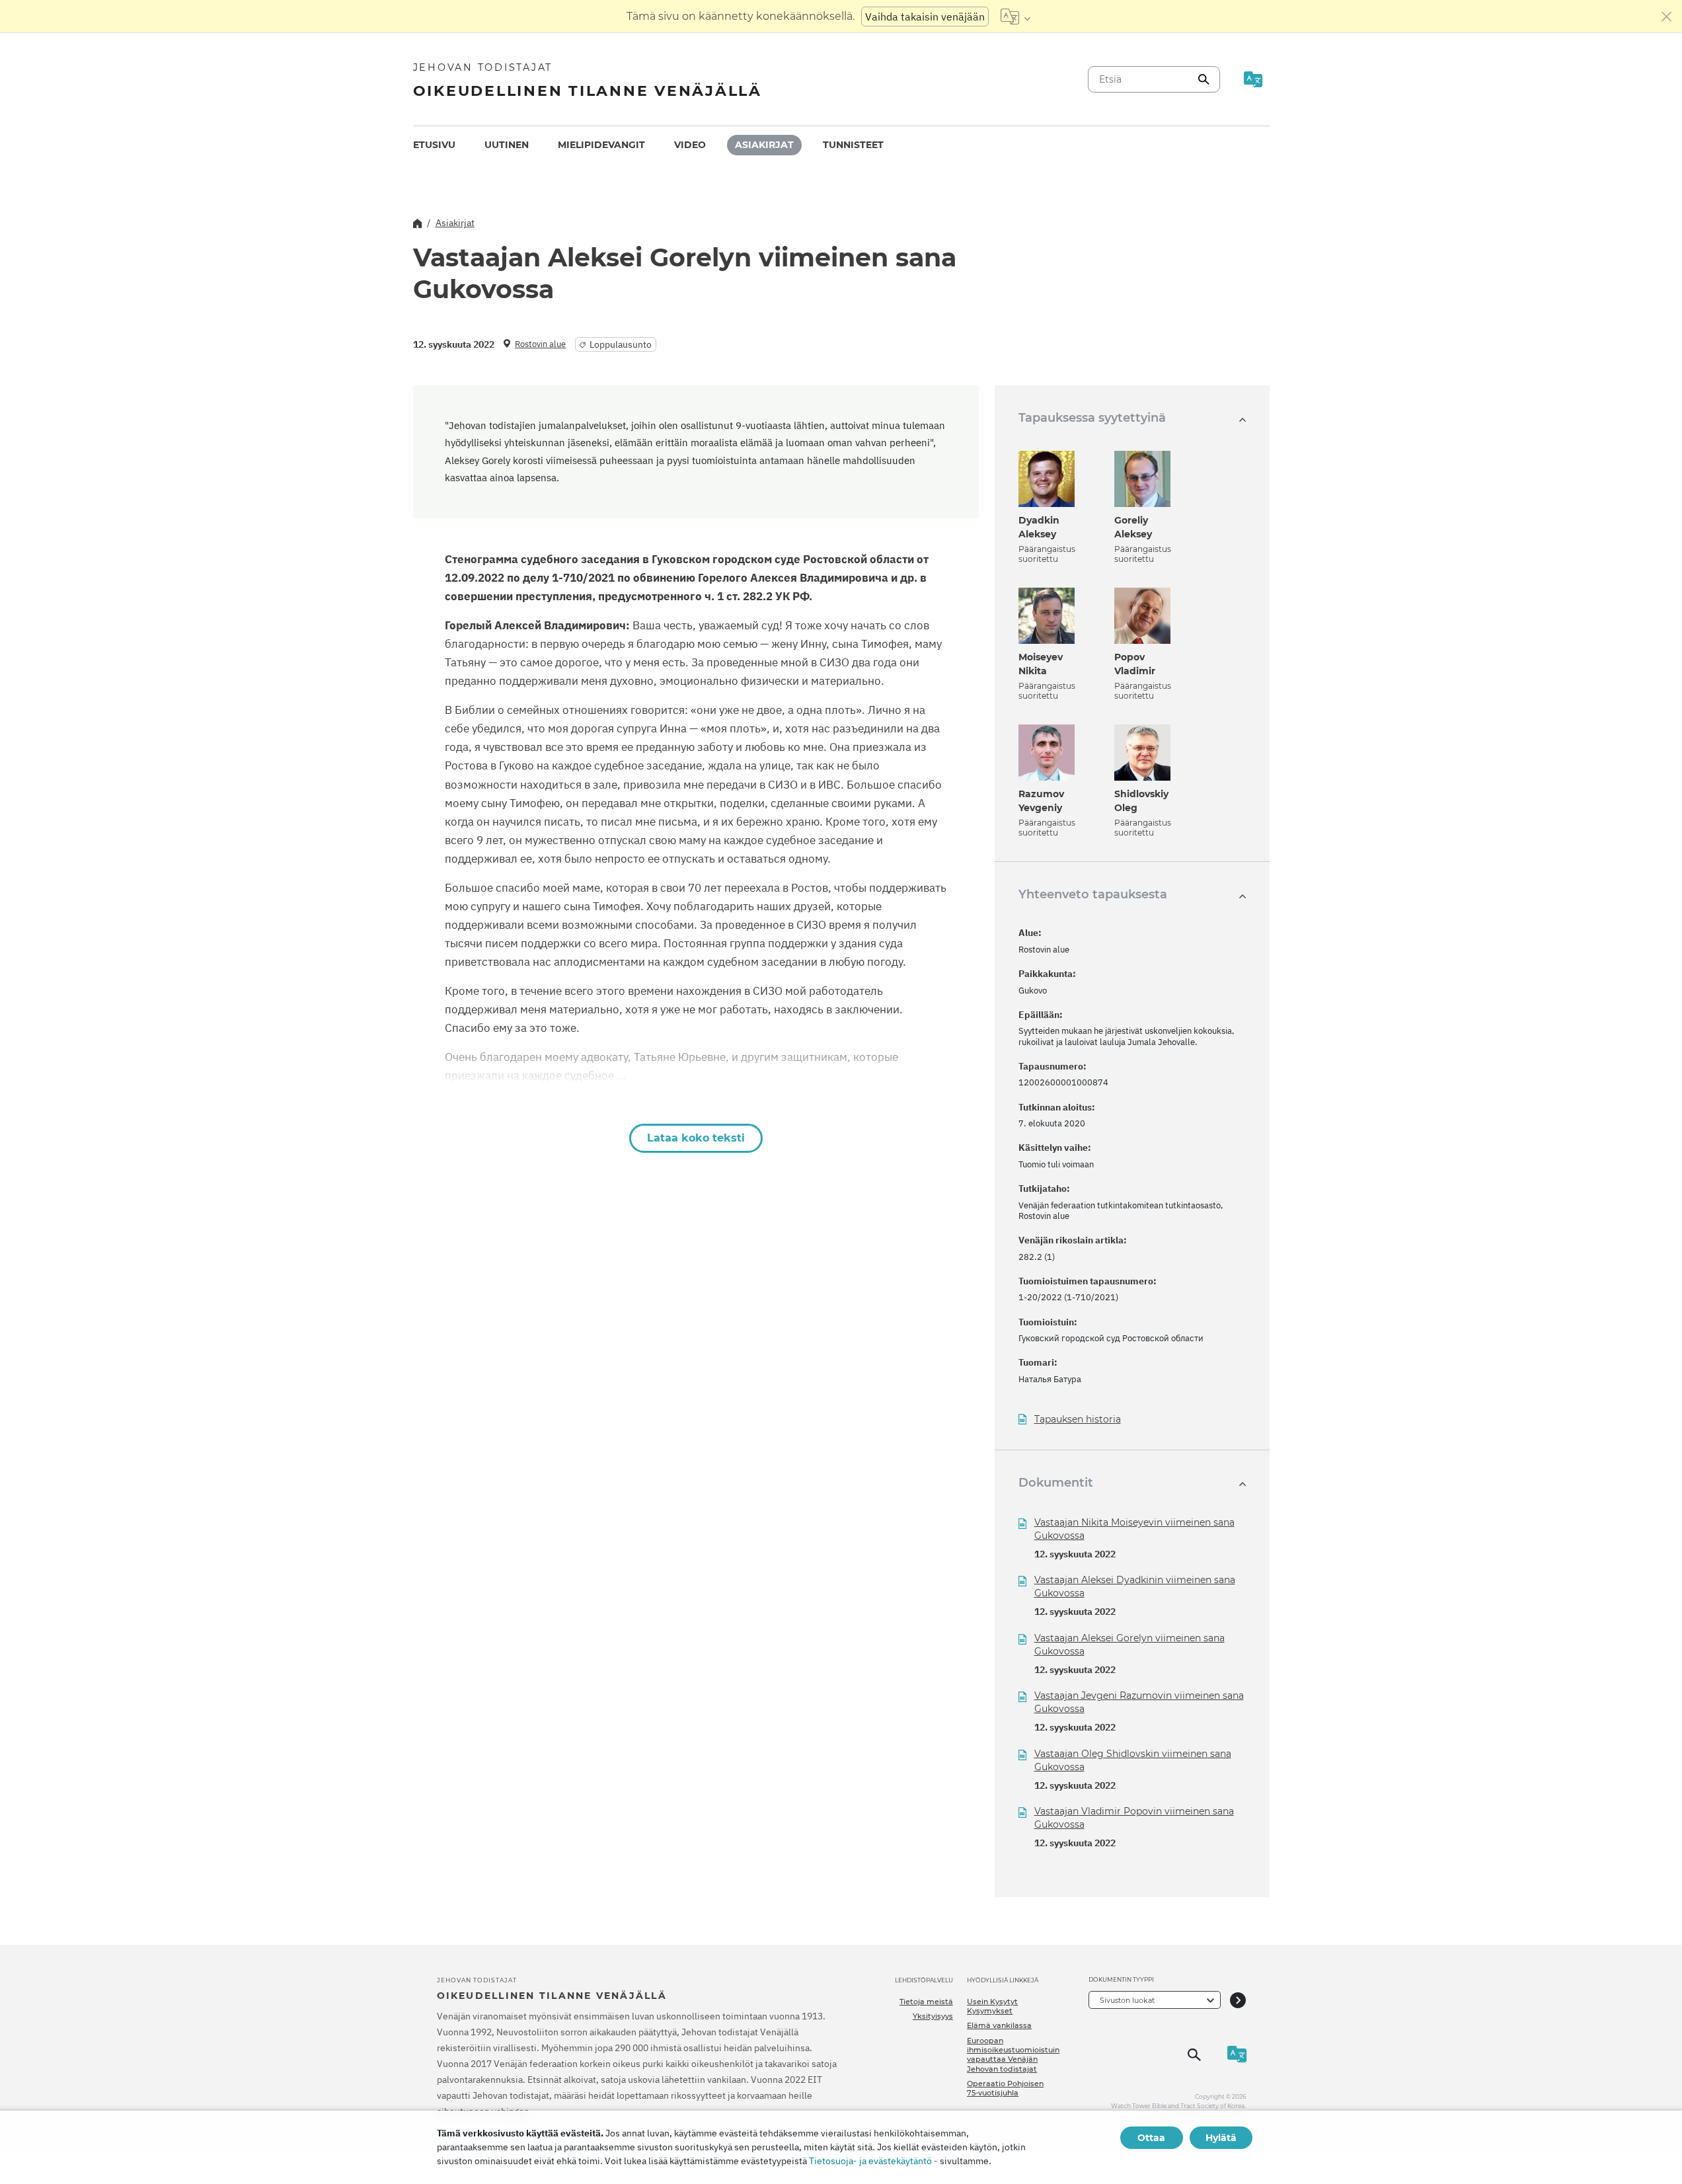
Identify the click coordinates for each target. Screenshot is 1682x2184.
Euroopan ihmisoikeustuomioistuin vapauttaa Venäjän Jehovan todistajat (1013, 2055)
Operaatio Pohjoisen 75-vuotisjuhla (1005, 2088)
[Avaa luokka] (1238, 2000)
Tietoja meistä (926, 2002)
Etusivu (434, 145)
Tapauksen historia (1078, 1420)
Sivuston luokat (1127, 2000)
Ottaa (1151, 2138)
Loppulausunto (621, 344)
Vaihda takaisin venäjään (925, 17)
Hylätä (1221, 2138)
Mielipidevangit (601, 145)
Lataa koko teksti (696, 1138)
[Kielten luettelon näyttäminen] (1015, 17)
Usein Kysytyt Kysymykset (992, 2006)
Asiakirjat (764, 145)
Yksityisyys (933, 2016)
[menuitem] (434, 145)
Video (690, 145)
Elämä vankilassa (999, 2025)
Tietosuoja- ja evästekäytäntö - (873, 2161)
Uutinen (507, 145)
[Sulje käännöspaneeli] (1667, 17)
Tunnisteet (853, 145)
